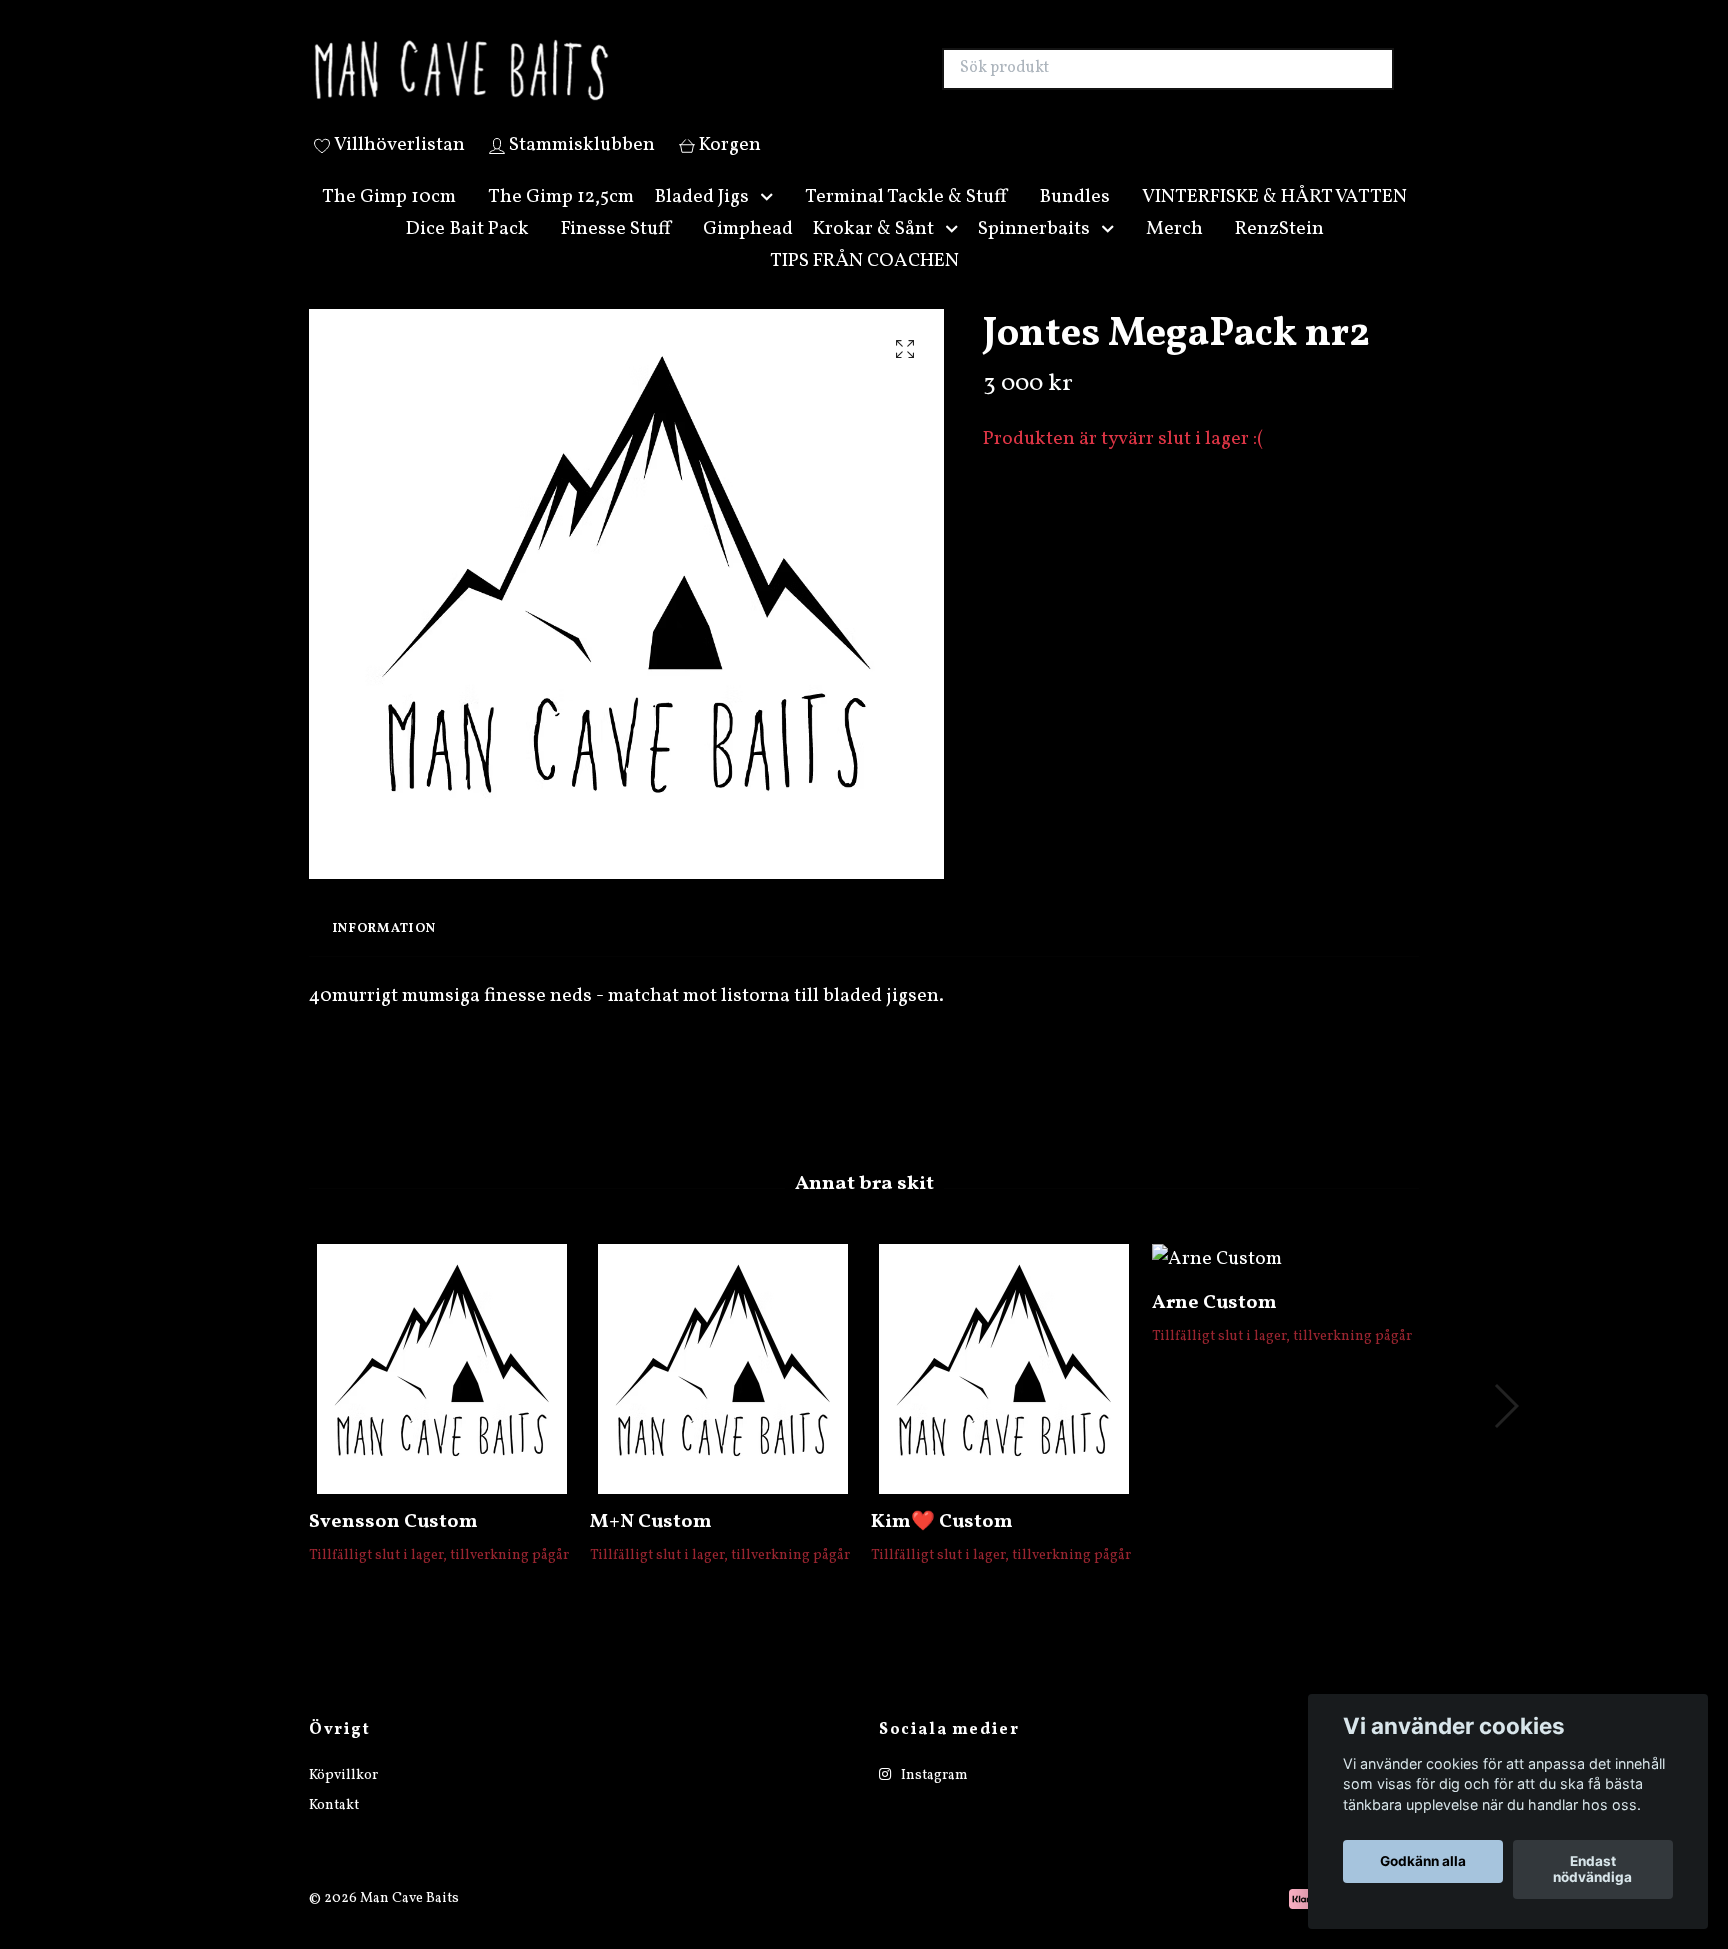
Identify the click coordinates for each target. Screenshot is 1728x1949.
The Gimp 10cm (389, 220)
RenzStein (1279, 252)
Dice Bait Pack (467, 252)
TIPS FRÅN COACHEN (864, 284)
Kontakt (334, 1828)
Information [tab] (384, 952)
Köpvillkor (343, 1798)
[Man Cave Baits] (587, 81)
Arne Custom (1214, 1326)
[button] (771, 220)
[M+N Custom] (723, 1393)
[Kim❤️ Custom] (1004, 1393)
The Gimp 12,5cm (561, 220)
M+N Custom (651, 1546)
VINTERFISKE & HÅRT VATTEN (1274, 220)
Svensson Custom (393, 1546)
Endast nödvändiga (1592, 1870)
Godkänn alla (1423, 1862)
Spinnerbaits (1034, 252)
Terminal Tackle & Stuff (906, 220)
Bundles (1074, 220)
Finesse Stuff (616, 252)
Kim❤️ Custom (942, 1546)
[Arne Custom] (1285, 1283)
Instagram (933, 1798)
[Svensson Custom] (442, 1393)
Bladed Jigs (701, 220)
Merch (1174, 252)
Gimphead (748, 252)
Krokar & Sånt (873, 252)
